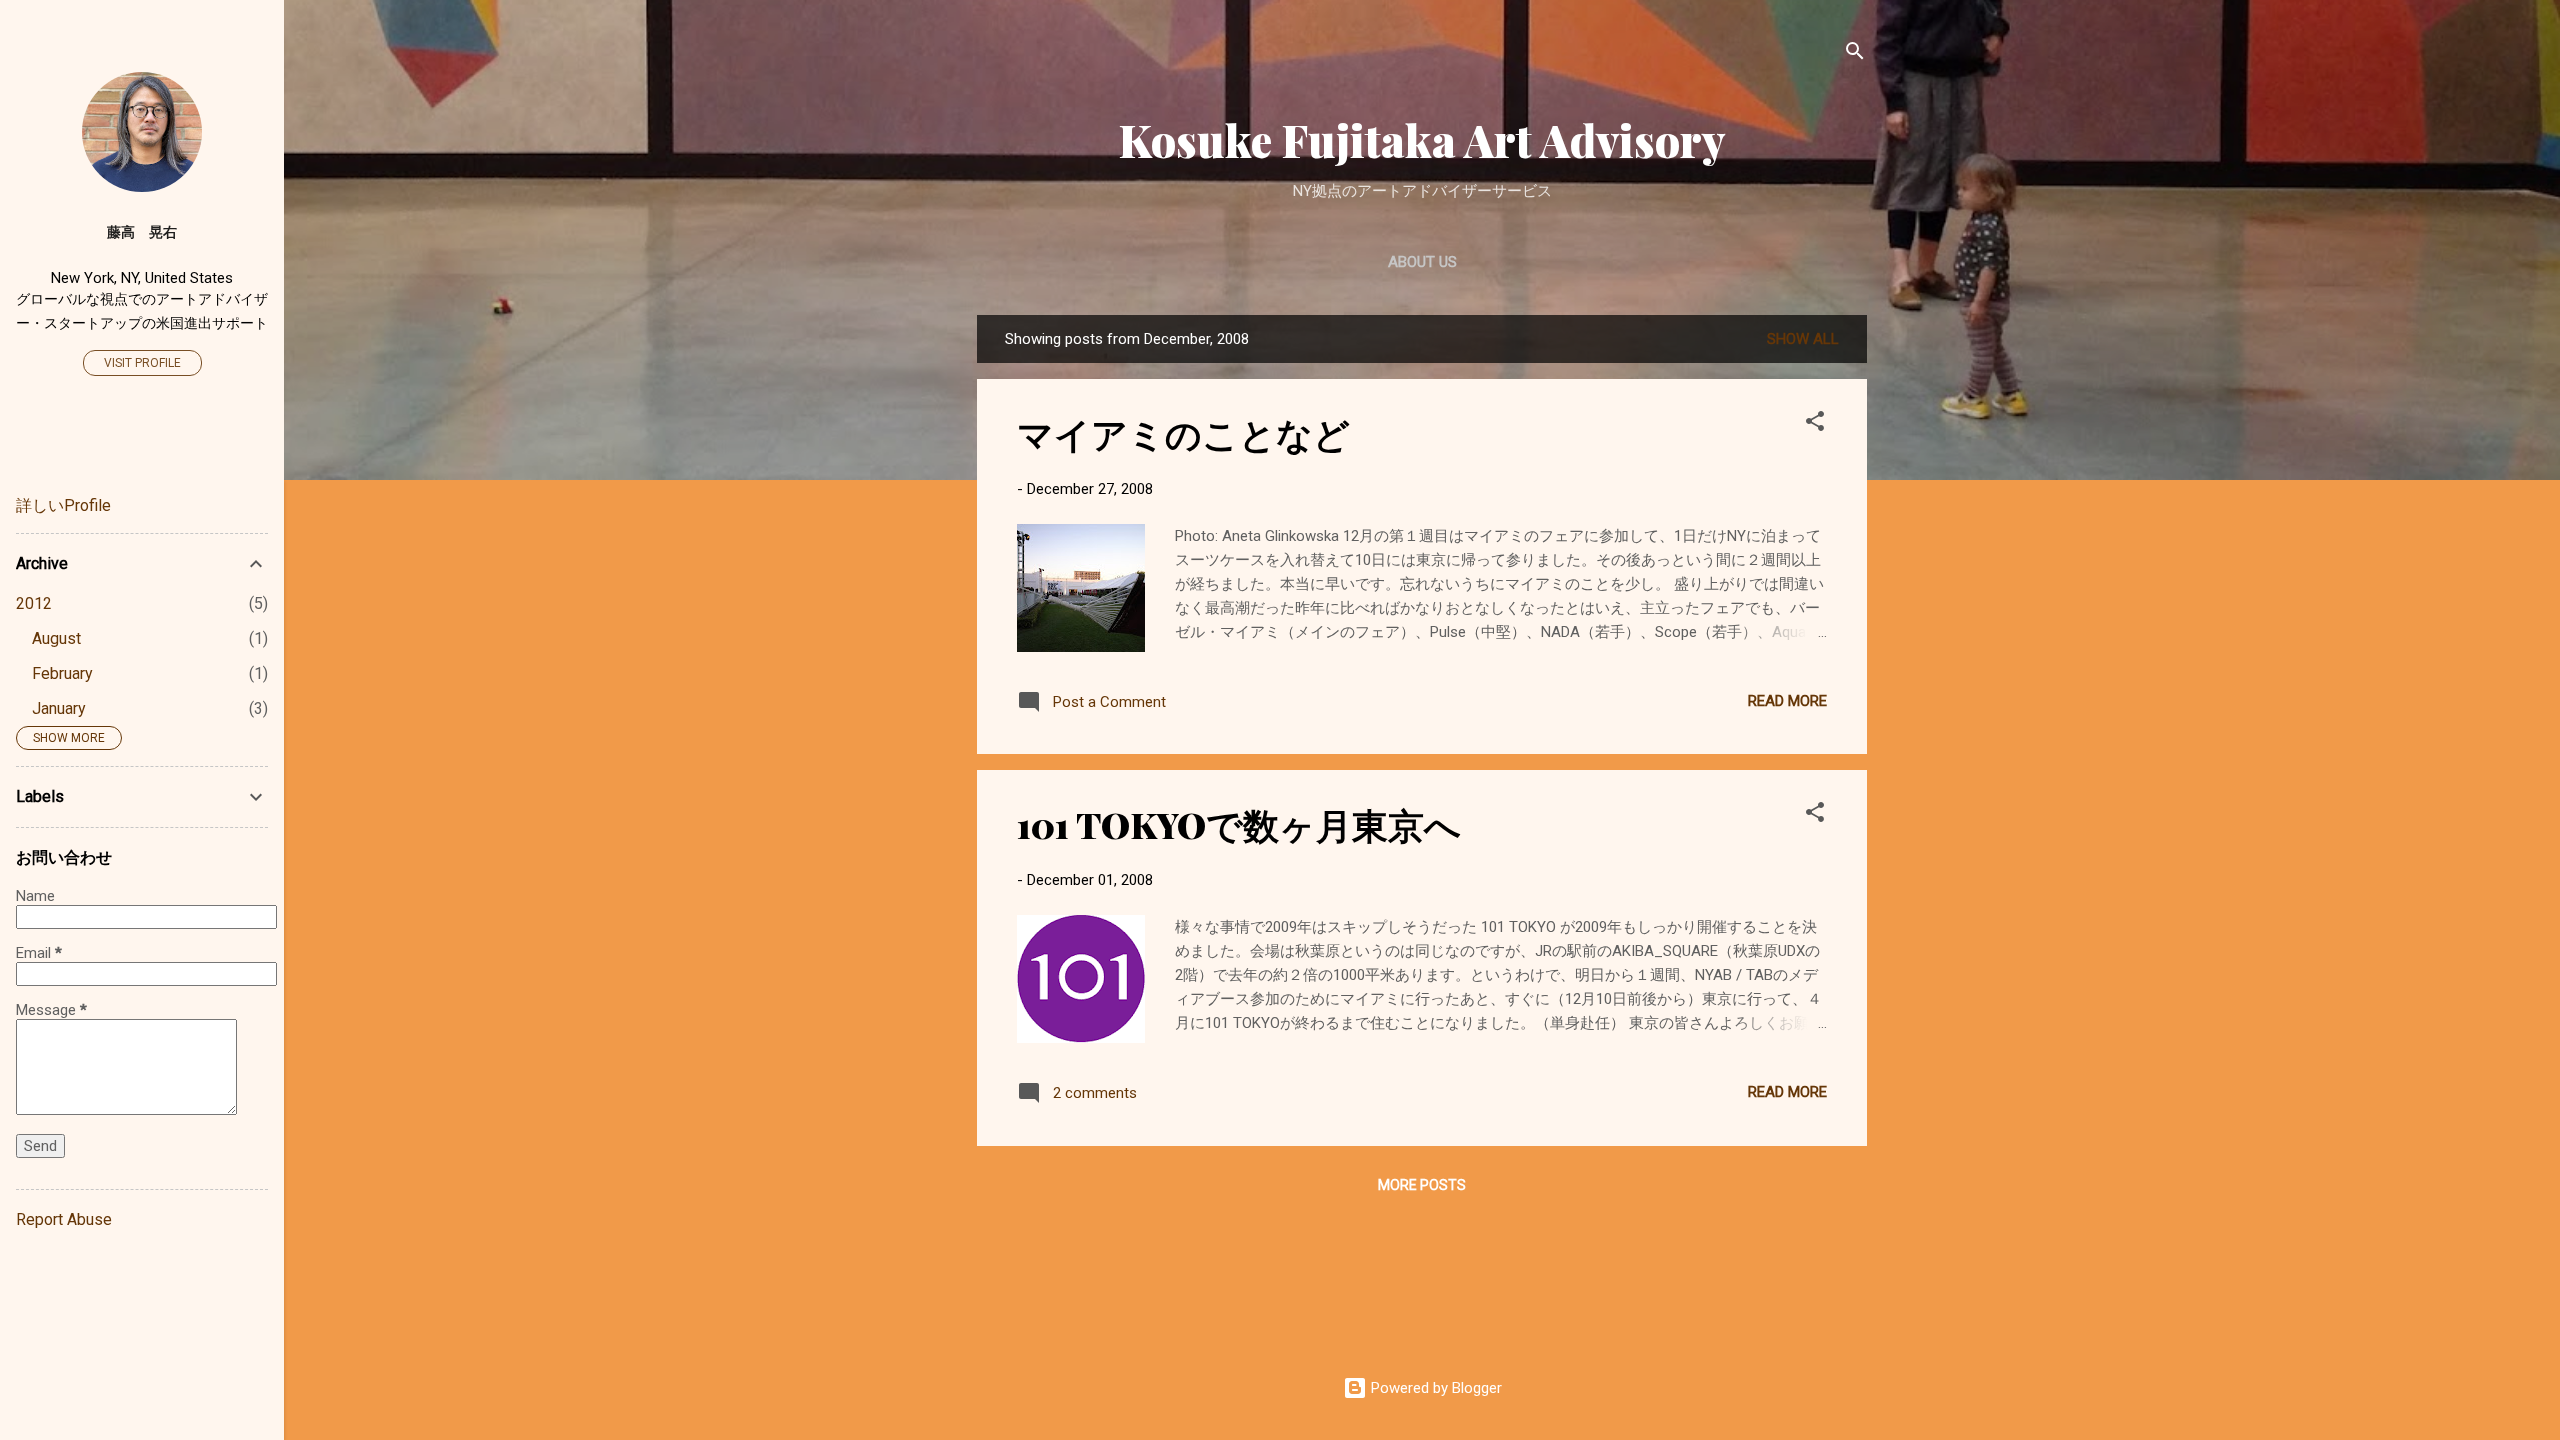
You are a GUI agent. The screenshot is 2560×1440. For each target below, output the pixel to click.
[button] (1815, 424)
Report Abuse (64, 1219)
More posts (1422, 1185)
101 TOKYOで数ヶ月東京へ (1239, 824)
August (56, 638)
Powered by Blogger (1434, 1388)
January (59, 708)
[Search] (1855, 54)
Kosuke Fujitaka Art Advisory (1422, 139)
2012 (34, 603)
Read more (1787, 701)
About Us (1422, 262)
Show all (1803, 339)
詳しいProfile (63, 505)
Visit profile (142, 363)
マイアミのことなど (1183, 433)
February (62, 673)
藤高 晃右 (142, 232)
